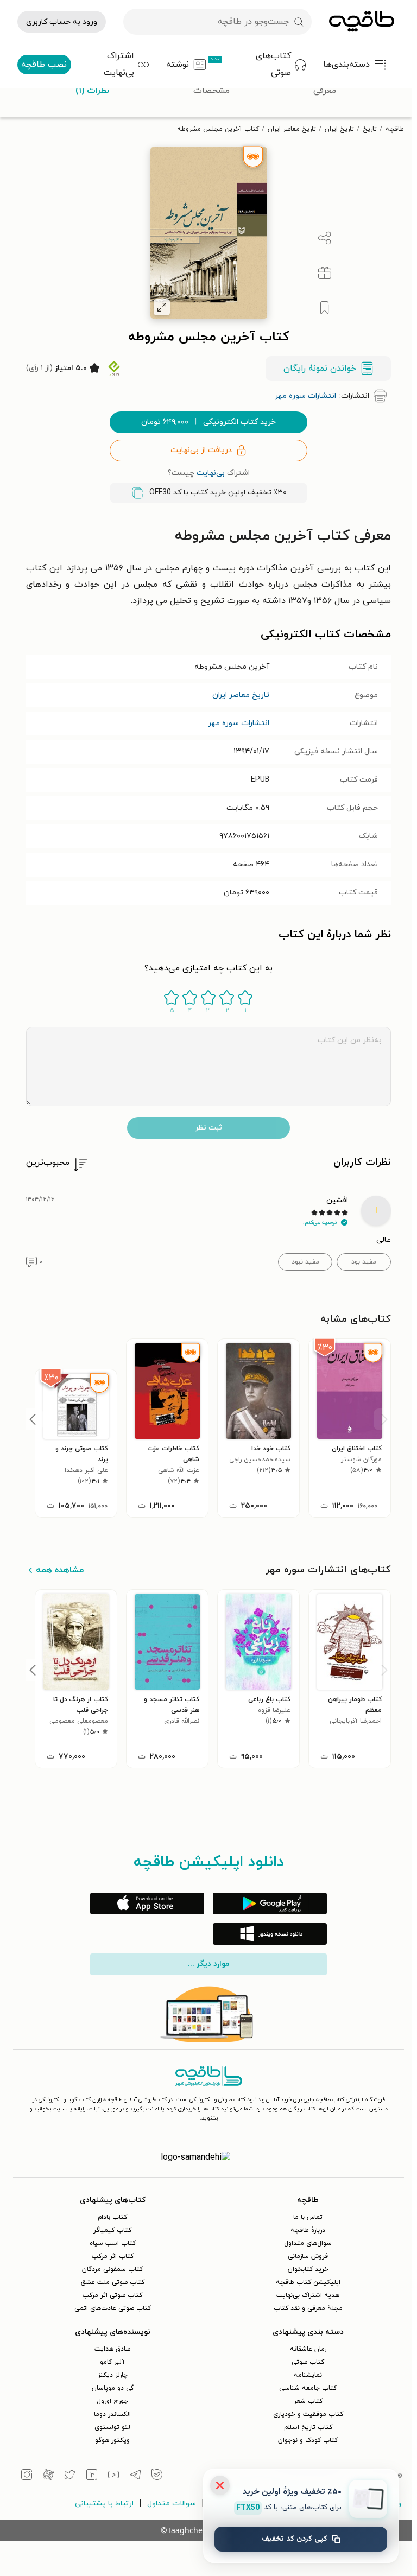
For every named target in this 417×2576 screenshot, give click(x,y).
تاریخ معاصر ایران (292, 129)
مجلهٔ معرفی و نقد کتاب (308, 2308)
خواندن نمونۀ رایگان (320, 369)
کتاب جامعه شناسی (308, 2388)
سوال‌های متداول (308, 2243)
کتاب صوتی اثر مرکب (112, 2295)
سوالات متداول (172, 2504)
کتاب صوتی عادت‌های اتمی (113, 2308)
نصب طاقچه (44, 65)
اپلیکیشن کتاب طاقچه (308, 2282)
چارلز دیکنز (113, 2375)
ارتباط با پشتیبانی (104, 2504)
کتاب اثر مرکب (113, 2256)
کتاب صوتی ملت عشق (113, 2282)
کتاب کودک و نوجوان (308, 2440)
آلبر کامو (112, 2362)
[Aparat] (48, 2476)
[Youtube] (113, 2476)
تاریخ (370, 129)
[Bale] (157, 2476)
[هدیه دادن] (325, 273)
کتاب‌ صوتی (308, 2362)
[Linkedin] (92, 2476)
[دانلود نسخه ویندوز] (270, 1934)
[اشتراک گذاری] (325, 238)
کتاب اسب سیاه (113, 2243)
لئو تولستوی (112, 2427)
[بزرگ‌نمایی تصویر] (162, 307)
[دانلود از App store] (147, 1904)
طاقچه (395, 129)
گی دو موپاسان (113, 2388)
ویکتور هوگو (112, 2440)
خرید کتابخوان (308, 2269)
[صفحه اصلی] (362, 22)
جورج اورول (112, 2401)
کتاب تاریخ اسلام (308, 2427)
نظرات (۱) (92, 91)
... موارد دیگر (208, 1964)
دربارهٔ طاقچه (308, 2230)
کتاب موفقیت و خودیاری (308, 2414)
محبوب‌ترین (48, 1163)
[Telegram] (135, 2476)
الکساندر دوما (112, 2414)
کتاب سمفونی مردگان (112, 2269)
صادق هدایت (112, 2349)
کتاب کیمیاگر (112, 2230)
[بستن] (220, 2485)
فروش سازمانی (308, 2256)
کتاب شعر (308, 2401)
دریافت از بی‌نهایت (201, 450)
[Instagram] (27, 2476)
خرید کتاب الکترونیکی (208, 422)
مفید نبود (305, 1262)
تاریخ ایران (339, 129)
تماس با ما (308, 2217)
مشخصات (211, 91)
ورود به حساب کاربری (62, 22)
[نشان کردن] (325, 308)
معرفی (325, 91)
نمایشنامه (308, 2375)
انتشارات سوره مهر (239, 723)
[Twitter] (70, 2476)
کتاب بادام (112, 2217)
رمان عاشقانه (308, 2349)
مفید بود (364, 1262)
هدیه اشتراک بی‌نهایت (308, 2295)
